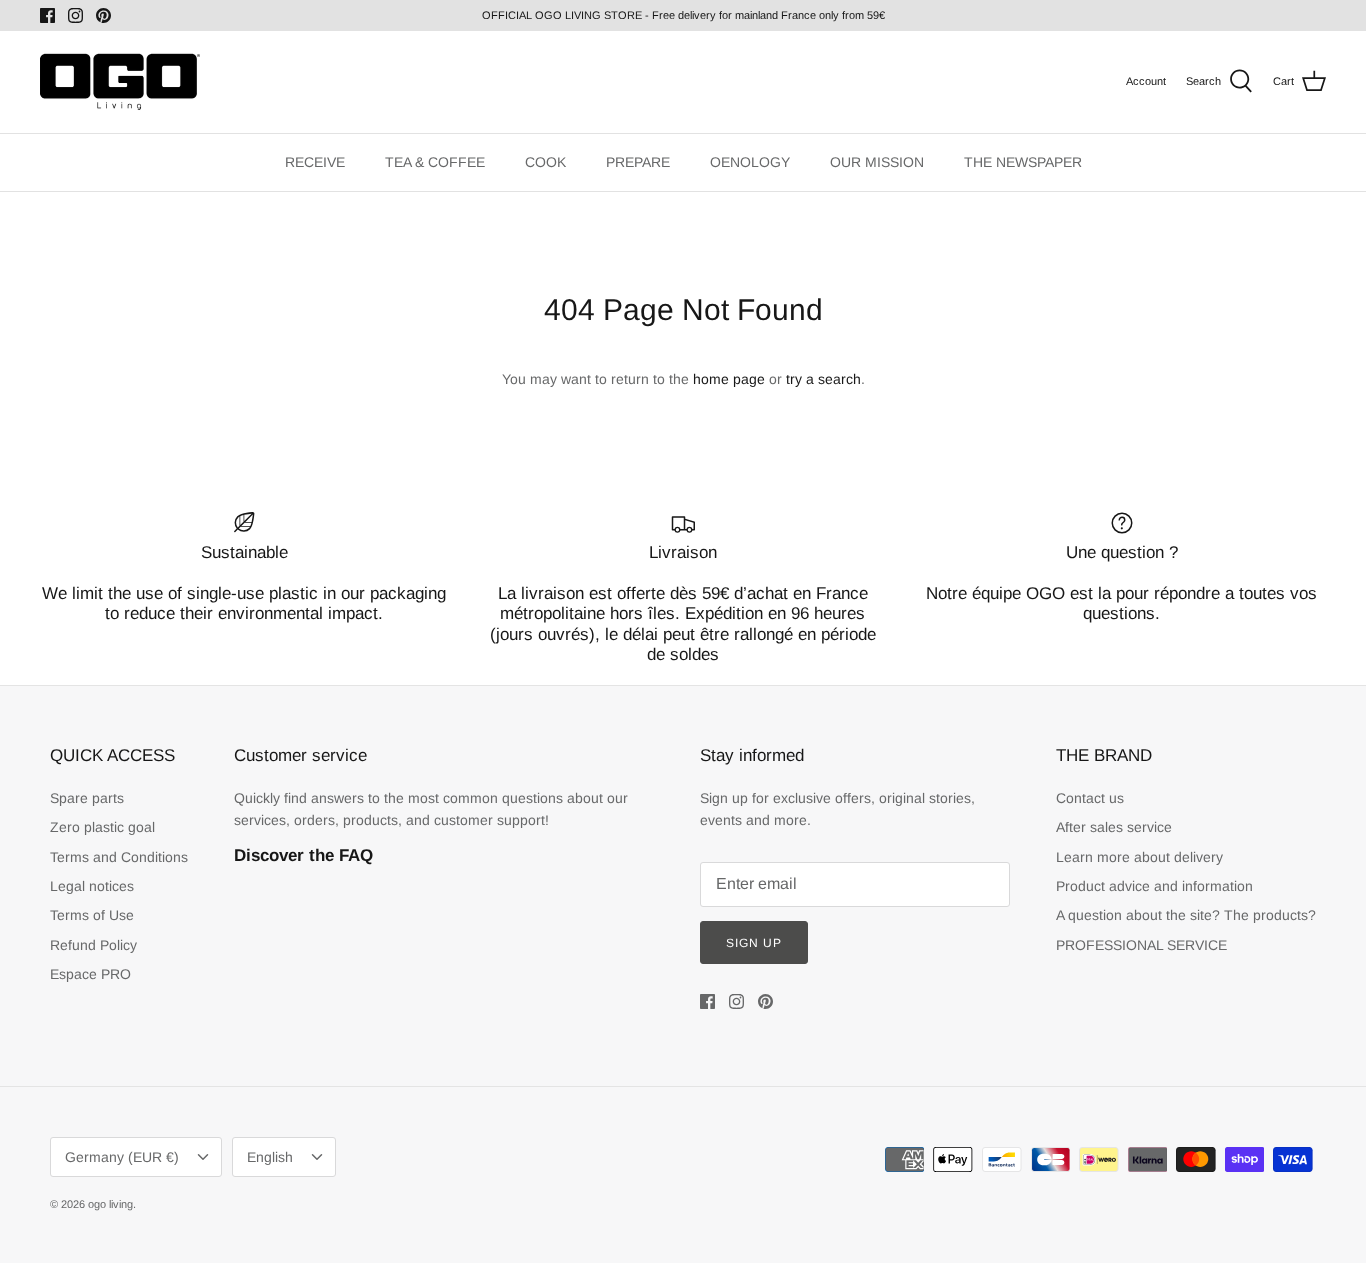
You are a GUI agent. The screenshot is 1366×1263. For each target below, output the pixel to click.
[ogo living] (120, 82)
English (270, 1157)
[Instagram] (75, 15)
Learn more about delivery (1139, 857)
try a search (823, 379)
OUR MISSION (877, 162)
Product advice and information (1154, 886)
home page (729, 379)
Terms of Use (92, 915)
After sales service (1114, 827)
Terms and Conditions (119, 857)
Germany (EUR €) (122, 1157)
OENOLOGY (750, 162)
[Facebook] (47, 15)
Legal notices (92, 886)
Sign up (754, 943)
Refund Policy (93, 945)
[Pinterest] (103, 15)
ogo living (110, 1204)
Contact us (1090, 798)
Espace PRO (90, 974)
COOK (545, 162)
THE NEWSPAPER (1023, 162)
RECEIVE (315, 162)
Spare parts (87, 798)
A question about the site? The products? (1186, 915)
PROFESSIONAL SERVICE (1141, 945)
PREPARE (638, 162)
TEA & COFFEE (435, 162)
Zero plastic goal (102, 827)
